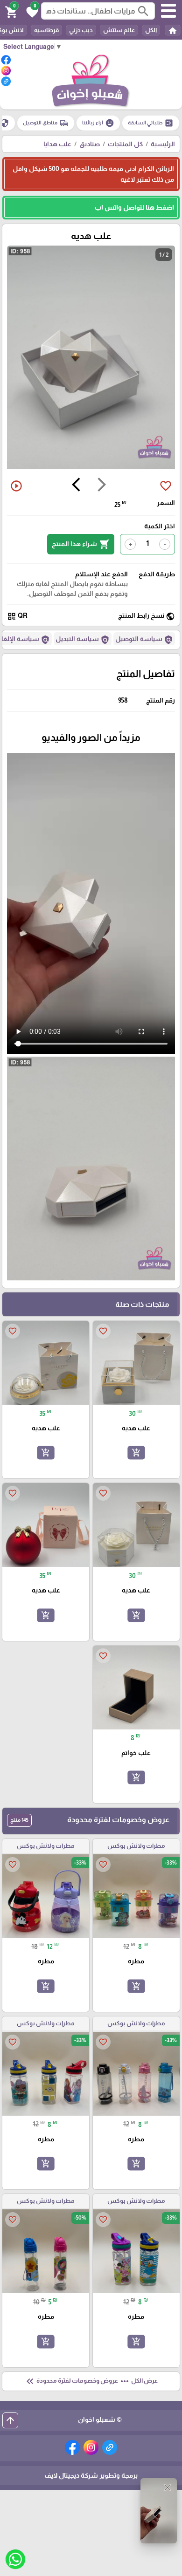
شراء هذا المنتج (81, 544)
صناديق (90, 144)
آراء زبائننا (98, 123)
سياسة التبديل (83, 640)
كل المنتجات (125, 144)
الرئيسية (163, 144)
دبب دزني (81, 30)
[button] (31, 11)
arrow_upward (10, 2420)
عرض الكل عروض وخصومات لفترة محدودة (91, 2381)
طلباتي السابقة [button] (151, 123)
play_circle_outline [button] (16, 486)
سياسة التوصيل (144, 640)
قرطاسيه (46, 30)
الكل (151, 30)
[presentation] (102, 486)
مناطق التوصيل (46, 123)
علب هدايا (57, 144)
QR (17, 616)
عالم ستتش (119, 30)
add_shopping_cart (136, 1453)
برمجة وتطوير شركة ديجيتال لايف (91, 2475)
